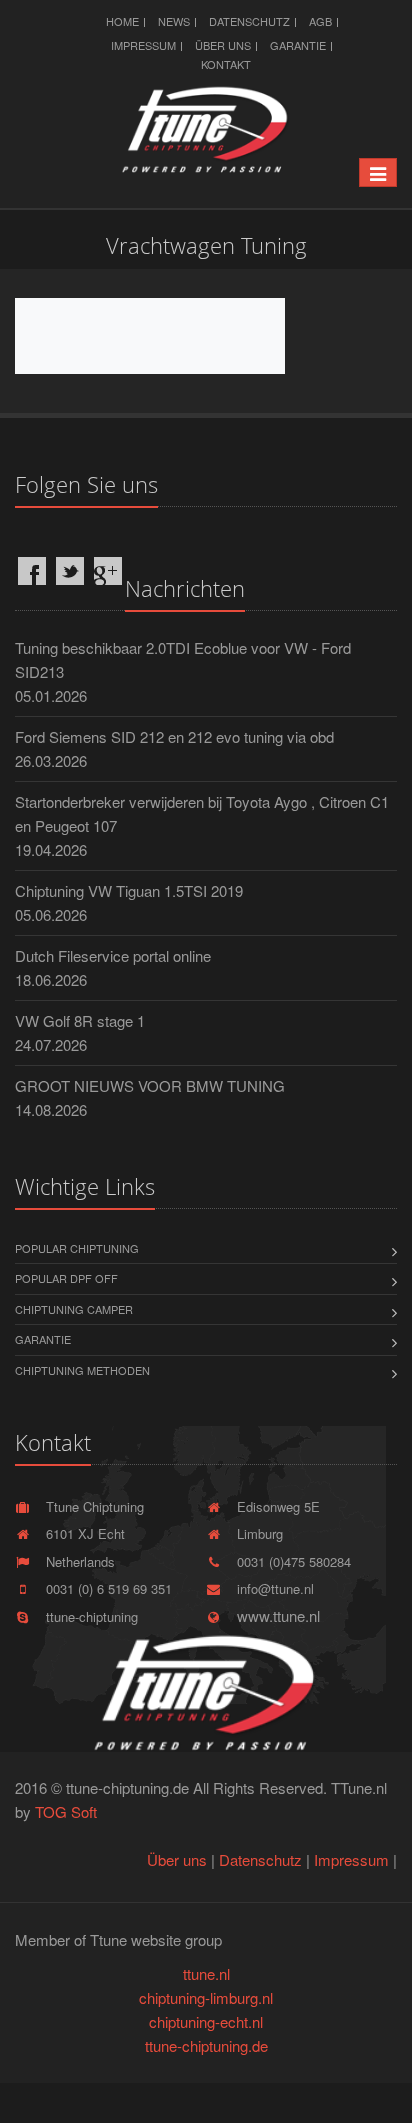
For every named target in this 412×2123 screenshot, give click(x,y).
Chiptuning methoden (82, 1370)
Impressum (143, 45)
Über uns (223, 45)
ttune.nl (206, 1973)
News (174, 21)
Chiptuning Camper (74, 1309)
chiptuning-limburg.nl (206, 1997)
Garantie (298, 45)
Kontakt (226, 64)
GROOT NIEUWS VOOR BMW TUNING (150, 1085)
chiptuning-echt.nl (206, 2021)
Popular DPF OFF (66, 1278)
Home (122, 21)
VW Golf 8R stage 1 (80, 1020)
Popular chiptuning (77, 1248)
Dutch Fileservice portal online (113, 955)
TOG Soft (66, 1811)
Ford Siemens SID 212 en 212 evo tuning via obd (174, 736)
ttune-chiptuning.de (206, 2045)
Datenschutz (249, 21)
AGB (320, 21)
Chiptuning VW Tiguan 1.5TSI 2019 (129, 890)
